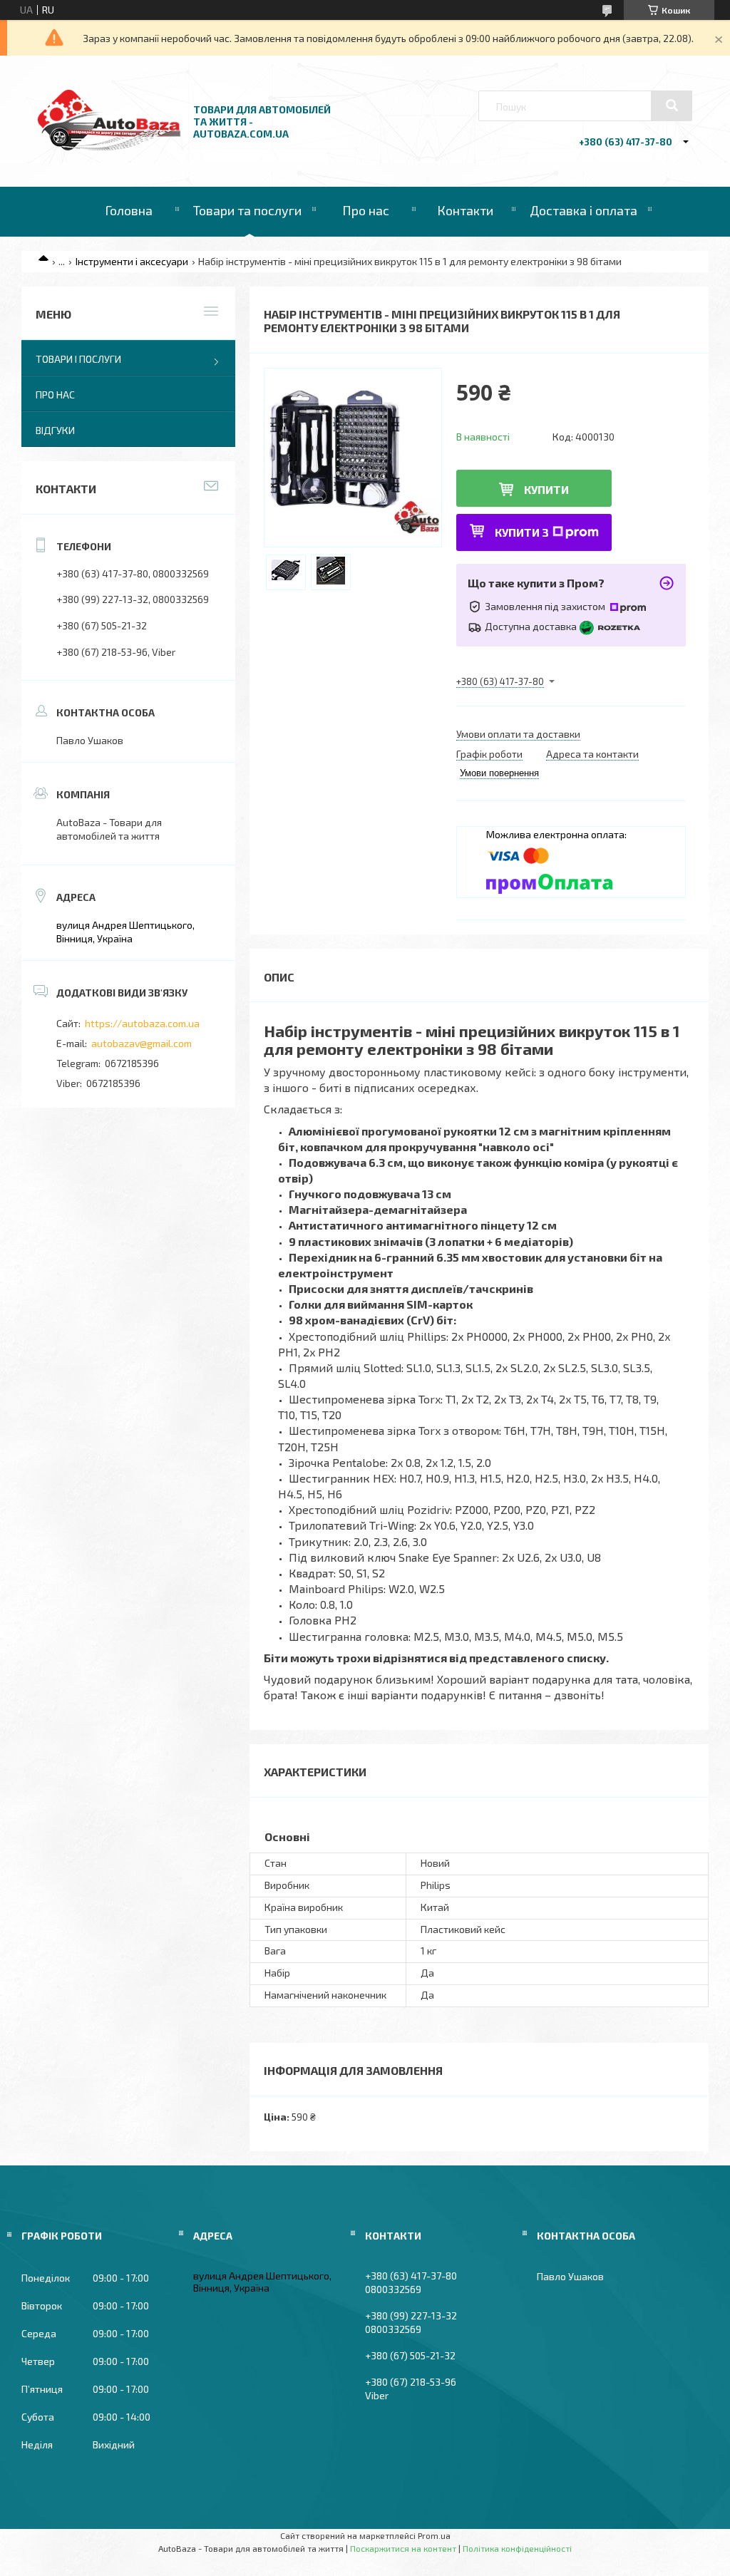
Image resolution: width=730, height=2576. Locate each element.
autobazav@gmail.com (142, 1043)
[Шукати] (672, 105)
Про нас (366, 210)
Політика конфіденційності (517, 2548)
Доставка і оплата (584, 210)
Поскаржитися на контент (403, 2548)
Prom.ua (434, 2535)
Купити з (522, 532)
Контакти (465, 210)
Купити (546, 489)
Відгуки (55, 430)
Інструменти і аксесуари (132, 261)
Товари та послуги (247, 210)
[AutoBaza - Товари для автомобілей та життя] (109, 146)
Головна (129, 210)
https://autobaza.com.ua (142, 1023)
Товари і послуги (78, 359)
